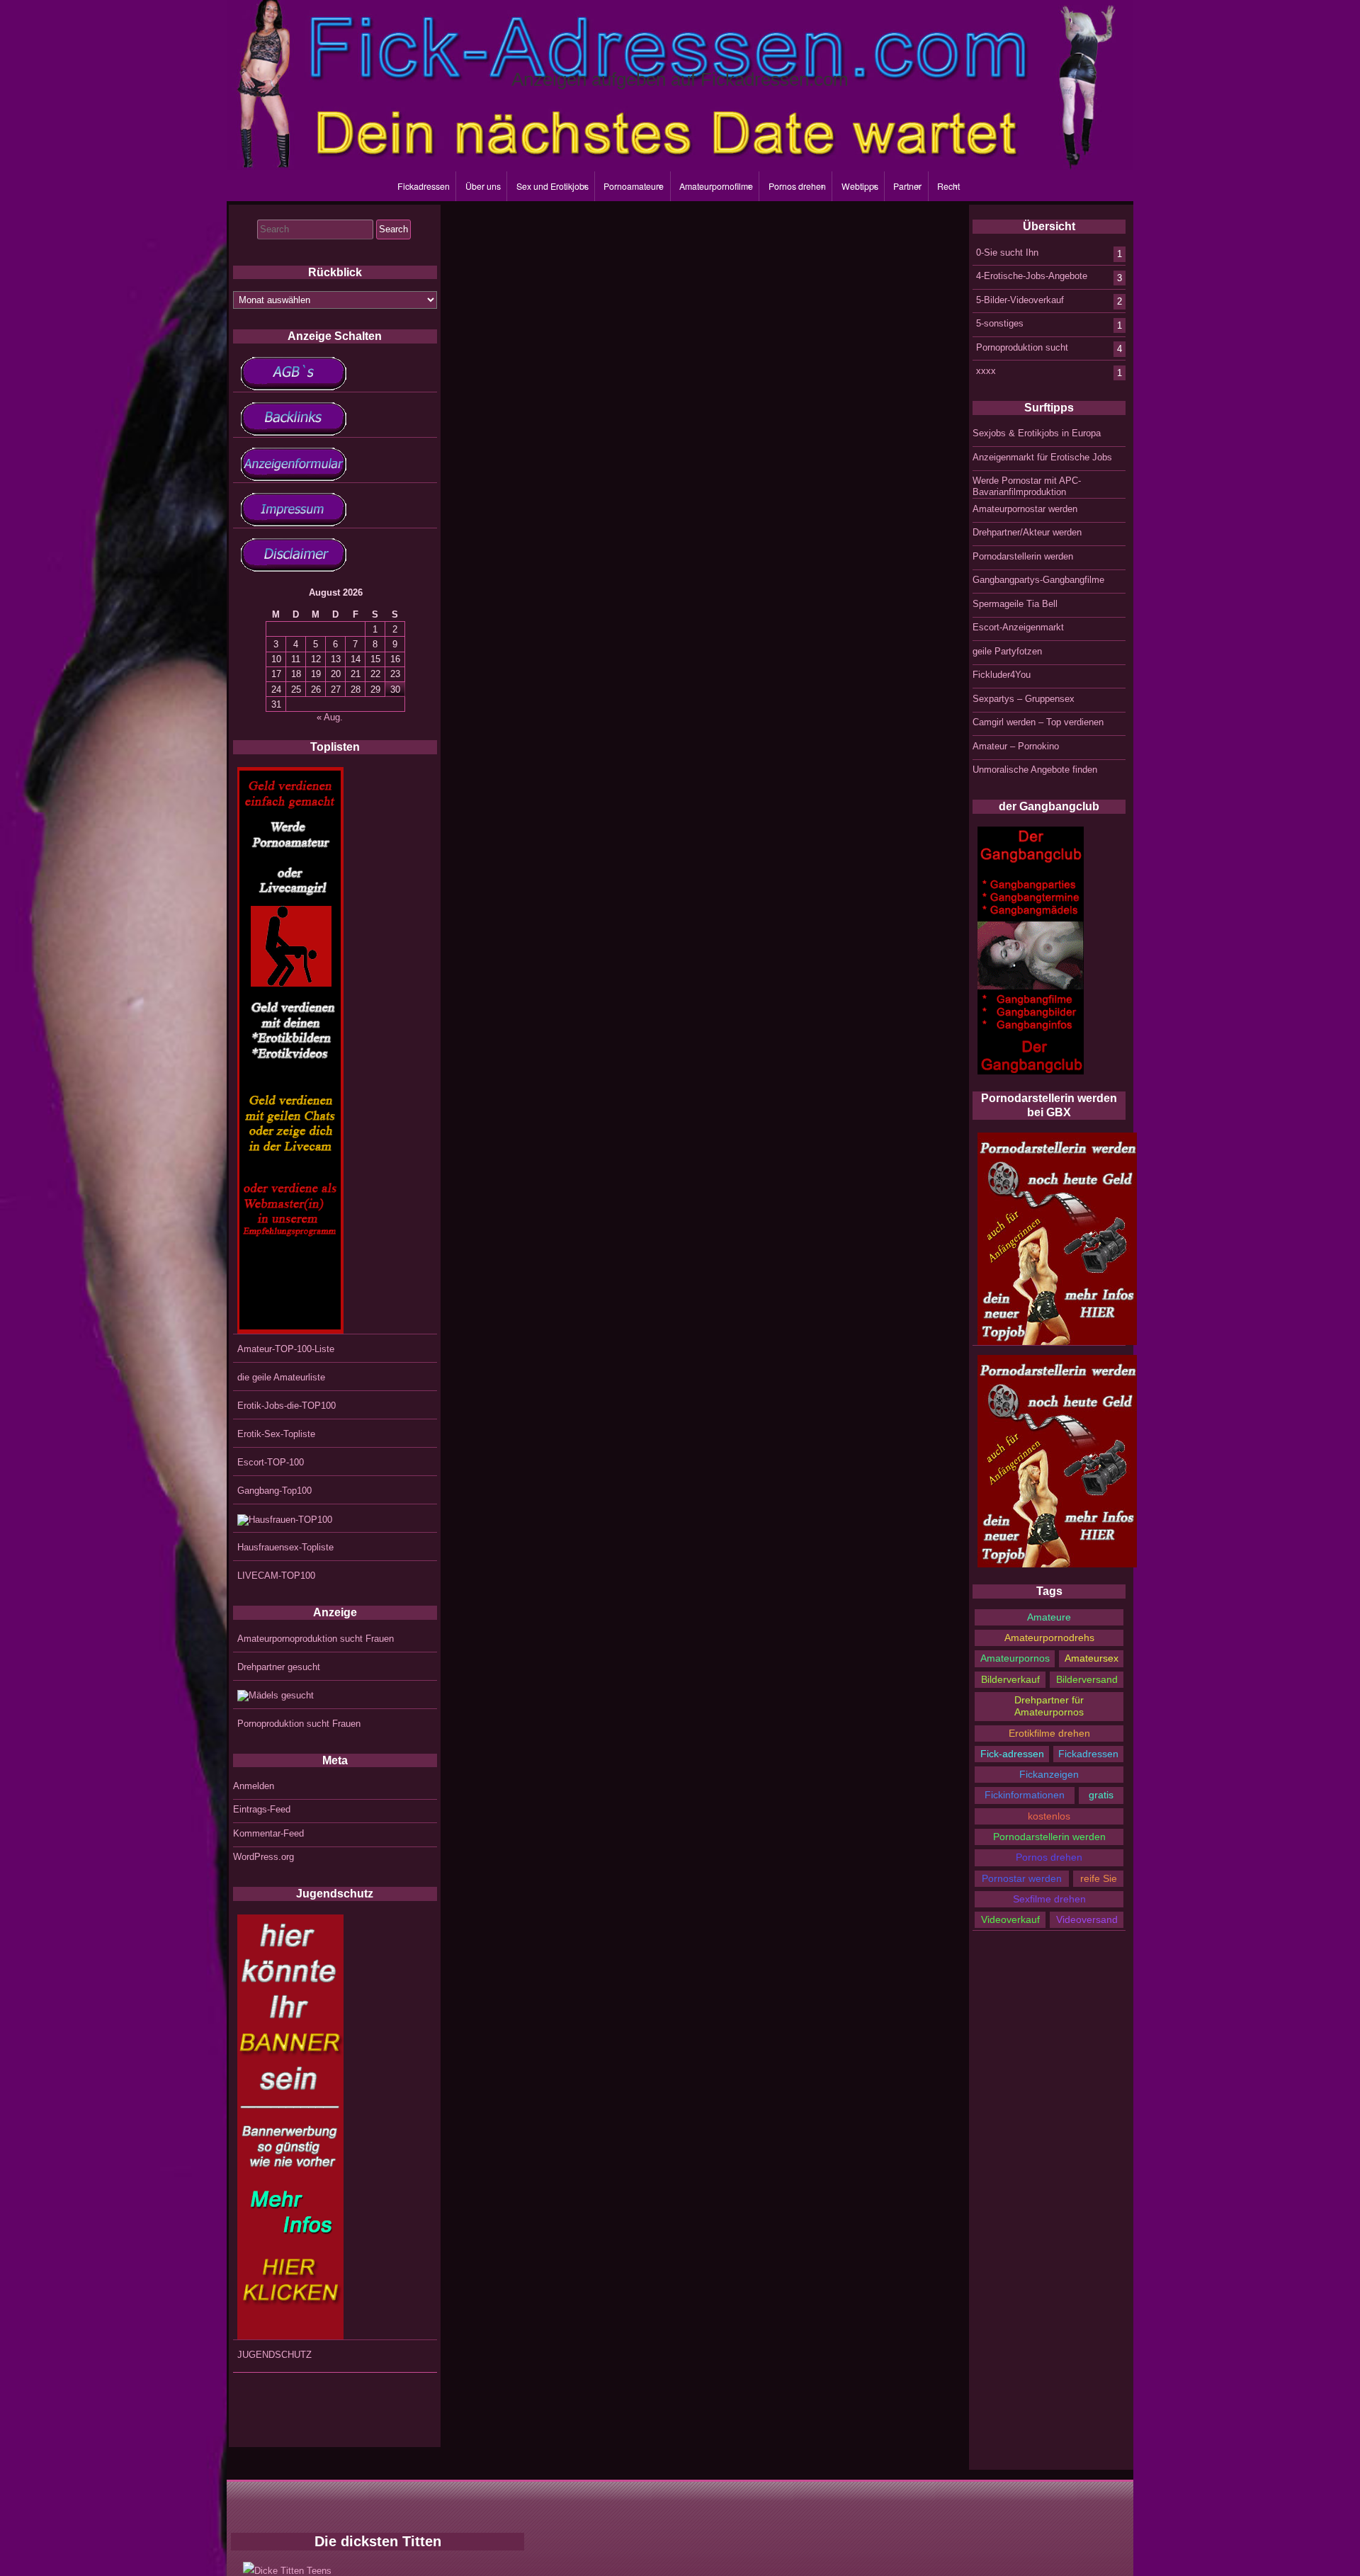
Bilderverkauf (1010, 1679)
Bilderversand (1087, 1679)
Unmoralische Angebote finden (1035, 770)
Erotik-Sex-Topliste (276, 1434)
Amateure (1049, 1617)
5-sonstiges (1000, 323)
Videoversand (1087, 1919)
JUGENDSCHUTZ (274, 2355)
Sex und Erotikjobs (552, 186)
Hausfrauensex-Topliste (285, 1547)
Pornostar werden (1022, 1878)
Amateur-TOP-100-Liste (286, 1349)
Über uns (483, 186)
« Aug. (330, 717)
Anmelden (254, 1786)
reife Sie (1099, 1878)
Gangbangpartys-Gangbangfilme (1038, 580)
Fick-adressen (1012, 1754)
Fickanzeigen (1049, 1774)
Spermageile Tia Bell (1015, 604)
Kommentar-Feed (268, 1833)
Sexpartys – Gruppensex (1024, 699)
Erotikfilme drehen (1049, 1733)
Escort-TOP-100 (271, 1462)
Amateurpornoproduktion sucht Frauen (316, 1639)
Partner (907, 186)
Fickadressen (424, 186)
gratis (1101, 1795)
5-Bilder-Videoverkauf (1020, 299)
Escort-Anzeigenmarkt (1018, 627)
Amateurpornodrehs (1049, 1638)
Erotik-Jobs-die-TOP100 (287, 1406)
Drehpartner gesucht (279, 1667)
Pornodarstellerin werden (1023, 556)
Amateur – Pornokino (1016, 746)
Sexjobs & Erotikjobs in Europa (1037, 433)
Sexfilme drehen (1049, 1899)
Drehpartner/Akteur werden (1027, 532)
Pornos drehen (797, 186)
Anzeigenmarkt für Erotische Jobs (1042, 457)
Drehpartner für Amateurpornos (1049, 1706)
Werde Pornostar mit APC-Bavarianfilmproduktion (1027, 486)
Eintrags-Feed (262, 1809)
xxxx (986, 371)
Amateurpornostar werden (1025, 509)
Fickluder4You (1002, 675)
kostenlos (1049, 1816)
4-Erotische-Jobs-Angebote (1032, 276)
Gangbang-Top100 (274, 1491)
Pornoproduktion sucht (1022, 347)
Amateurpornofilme (716, 186)
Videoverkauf (1010, 1919)
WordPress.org (263, 1857)
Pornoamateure (634, 186)
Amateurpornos (1015, 1658)
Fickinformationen (1025, 1795)
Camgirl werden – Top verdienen (1038, 722)
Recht (948, 186)
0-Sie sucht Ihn (1007, 252)
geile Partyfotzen (1007, 651)
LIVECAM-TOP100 (276, 1576)
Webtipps (860, 186)
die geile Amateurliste (281, 1377)
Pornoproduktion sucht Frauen (299, 1724)
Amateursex (1092, 1658)
